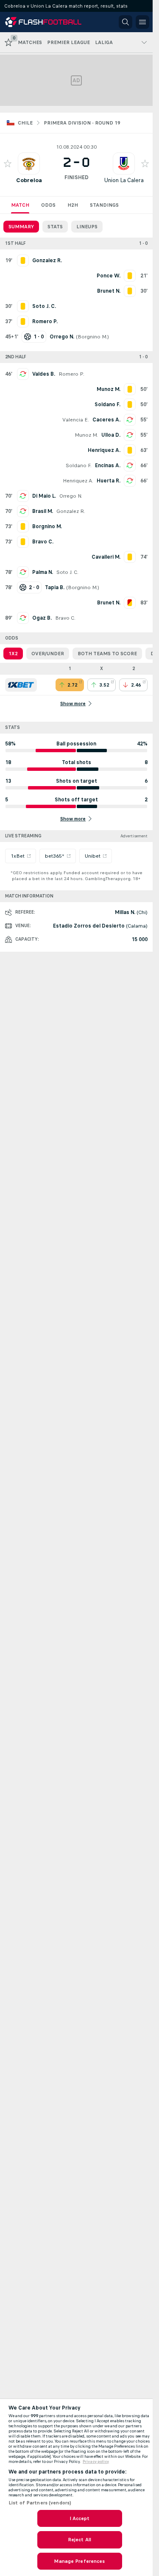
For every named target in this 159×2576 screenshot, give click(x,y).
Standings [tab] (104, 205)
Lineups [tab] (87, 227)
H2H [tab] (73, 205)
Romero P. (71, 374)
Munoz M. (86, 435)
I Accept (80, 2518)
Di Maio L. (44, 496)
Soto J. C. (67, 572)
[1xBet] (21, 685)
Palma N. (43, 572)
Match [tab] (20, 205)
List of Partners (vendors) (40, 2503)
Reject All (79, 2540)
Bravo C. (65, 618)
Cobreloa (29, 180)
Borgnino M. (92, 337)
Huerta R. (109, 481)
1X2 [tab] (13, 654)
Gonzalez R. (71, 511)
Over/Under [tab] (48, 654)
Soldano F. (79, 465)
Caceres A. (106, 420)
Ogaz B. (42, 618)
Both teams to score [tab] (107, 654)
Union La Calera (124, 180)
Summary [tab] (21, 227)
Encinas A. (108, 465)
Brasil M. (43, 511)
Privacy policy (96, 2462)
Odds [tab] (48, 205)
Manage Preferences (79, 2561)
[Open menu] (142, 22)
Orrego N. (71, 496)
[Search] (126, 22)
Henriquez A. (78, 481)
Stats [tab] (55, 227)
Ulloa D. (111, 435)
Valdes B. (44, 374)
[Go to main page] (43, 22)
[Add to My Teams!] (8, 163)
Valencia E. (76, 420)
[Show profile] (29, 163)
